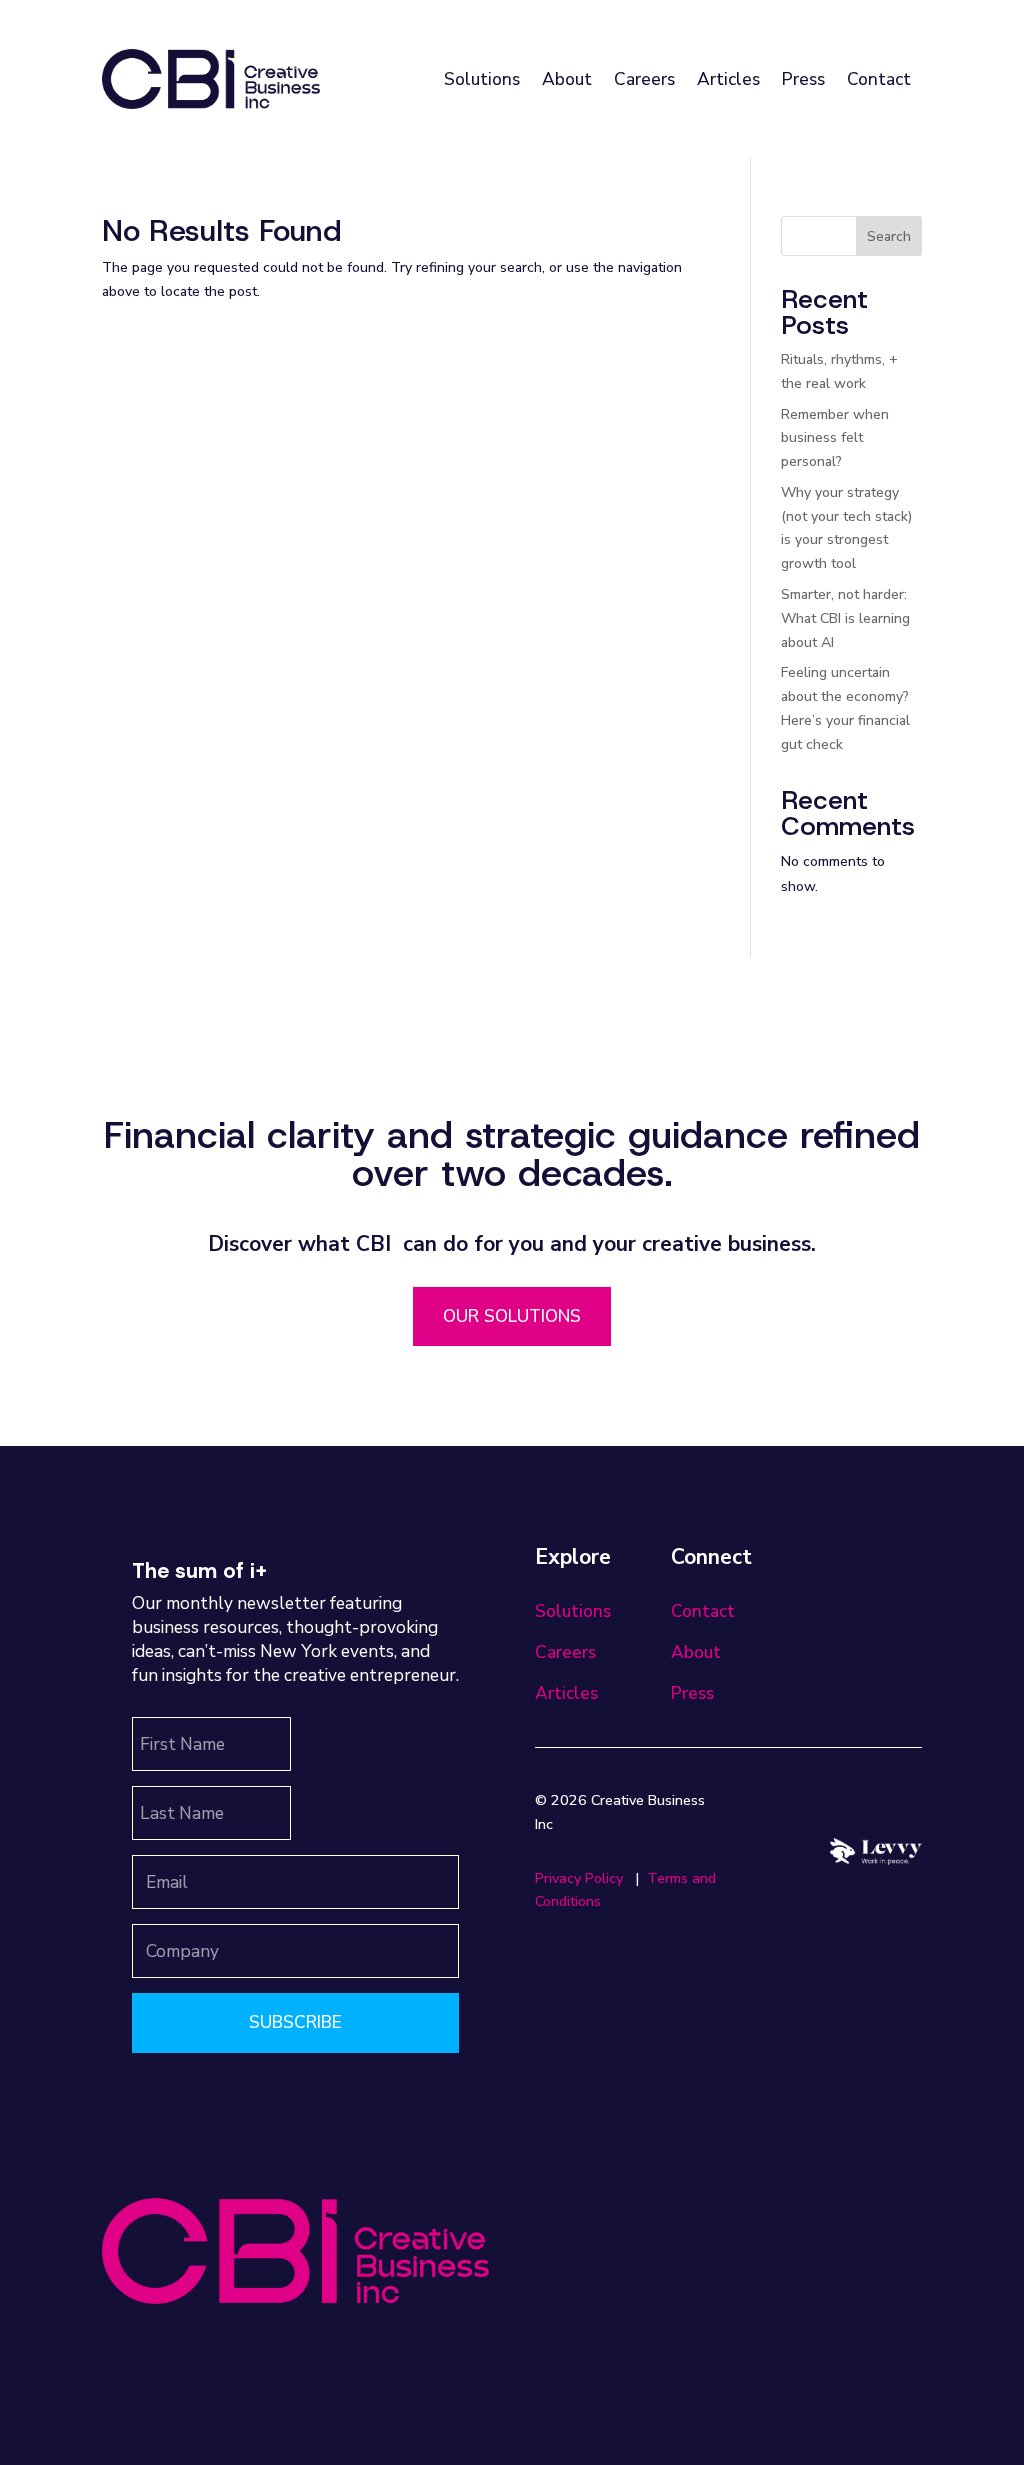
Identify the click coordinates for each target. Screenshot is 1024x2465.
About (567, 79)
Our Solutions (512, 1316)
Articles (728, 79)
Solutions (482, 79)
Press (803, 79)
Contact (879, 79)
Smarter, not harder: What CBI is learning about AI (845, 618)
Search (889, 236)
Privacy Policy (579, 1878)
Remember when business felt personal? (835, 438)
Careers (644, 79)
